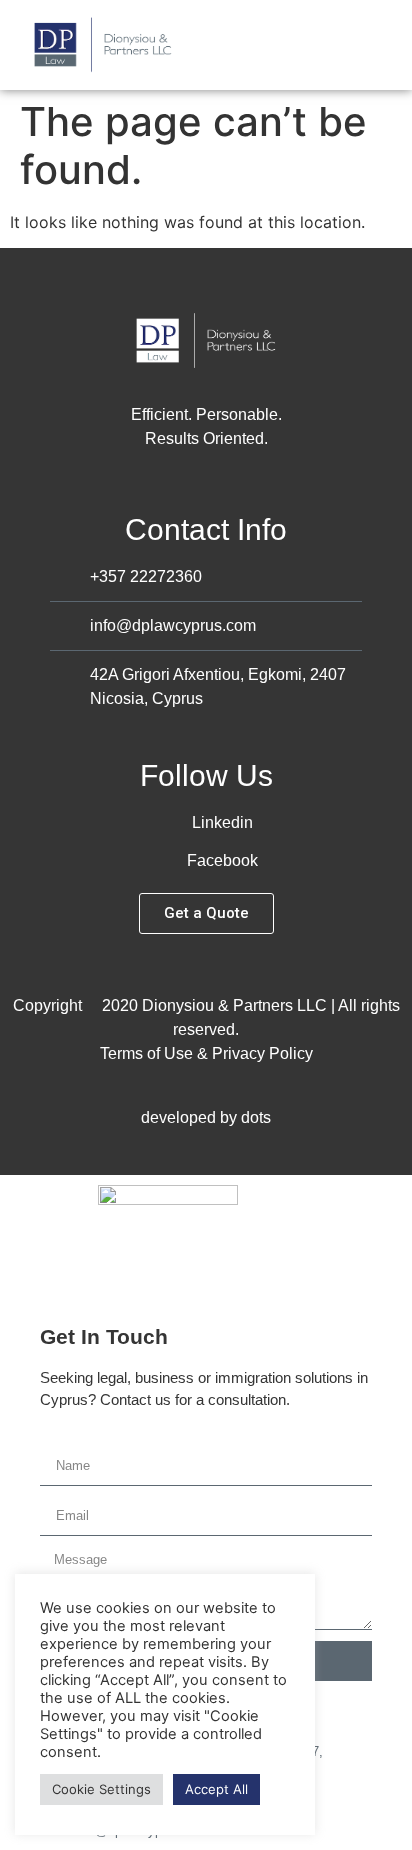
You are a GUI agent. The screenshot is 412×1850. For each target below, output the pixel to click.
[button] (388, 45)
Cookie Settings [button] (101, 1789)
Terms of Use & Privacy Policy (206, 1053)
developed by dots (206, 1117)
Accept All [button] (216, 1789)
